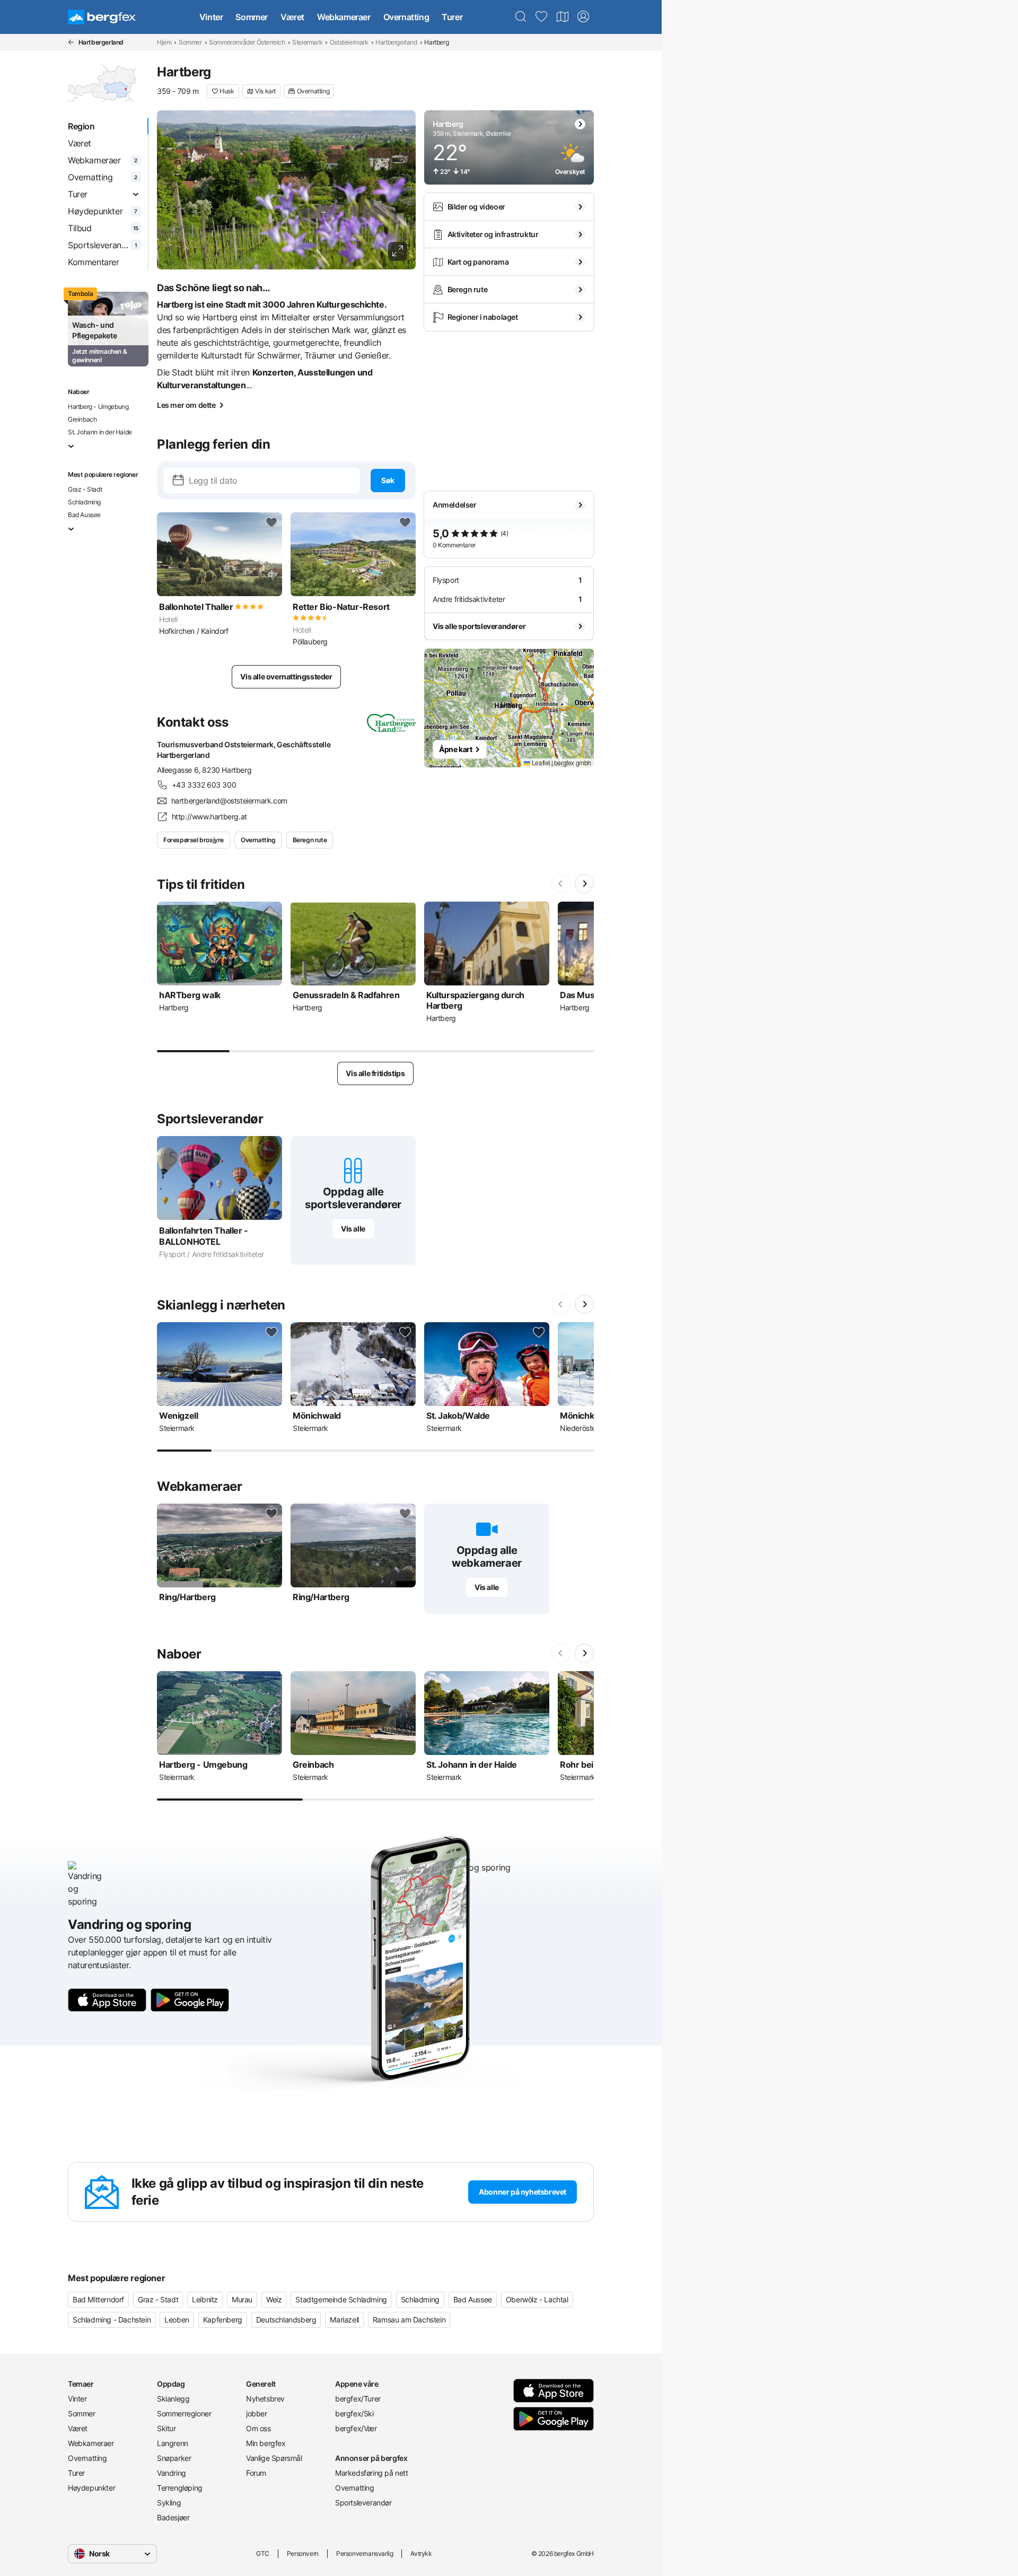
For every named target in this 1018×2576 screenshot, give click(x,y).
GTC (263, 2553)
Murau (242, 2299)
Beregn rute (310, 840)
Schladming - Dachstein (112, 2320)
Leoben (177, 2320)
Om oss (258, 2428)
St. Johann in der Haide (100, 432)
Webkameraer (344, 17)
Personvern (303, 2553)
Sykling (169, 2503)
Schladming (84, 502)
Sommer (252, 17)
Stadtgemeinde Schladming (341, 2299)
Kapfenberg (223, 2320)
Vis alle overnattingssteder (286, 676)
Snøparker (174, 2458)
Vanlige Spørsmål (274, 2458)
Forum (256, 2473)
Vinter (211, 17)
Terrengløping (180, 2488)
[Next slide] (584, 884)
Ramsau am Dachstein (409, 2320)
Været (292, 17)
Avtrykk (421, 2553)
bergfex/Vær (356, 2428)
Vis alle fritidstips (375, 1073)
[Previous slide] (561, 884)
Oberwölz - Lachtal (537, 2299)
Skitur (166, 2428)
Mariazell (344, 2320)
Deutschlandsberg (286, 2320)
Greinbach (82, 419)
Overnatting (406, 17)
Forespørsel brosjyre (194, 840)
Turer (452, 17)
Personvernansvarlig (365, 2553)
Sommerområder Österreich (247, 42)
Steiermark (307, 42)
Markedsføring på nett (372, 2473)
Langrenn (173, 2443)
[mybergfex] (583, 17)
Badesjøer (173, 2517)
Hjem (164, 42)
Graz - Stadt (85, 489)
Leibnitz (205, 2299)
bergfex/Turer (358, 2399)
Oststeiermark (349, 42)
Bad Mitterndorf (98, 2299)
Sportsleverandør (363, 2503)
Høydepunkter (91, 2488)
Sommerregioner (184, 2413)
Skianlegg (173, 2399)
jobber (257, 2413)
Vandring (172, 2473)
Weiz (274, 2299)
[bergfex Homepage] (102, 17)
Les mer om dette (186, 405)
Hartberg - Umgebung (98, 407)
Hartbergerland (396, 42)
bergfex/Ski (354, 2413)
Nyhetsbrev (265, 2399)
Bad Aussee (84, 515)
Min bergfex (266, 2443)
